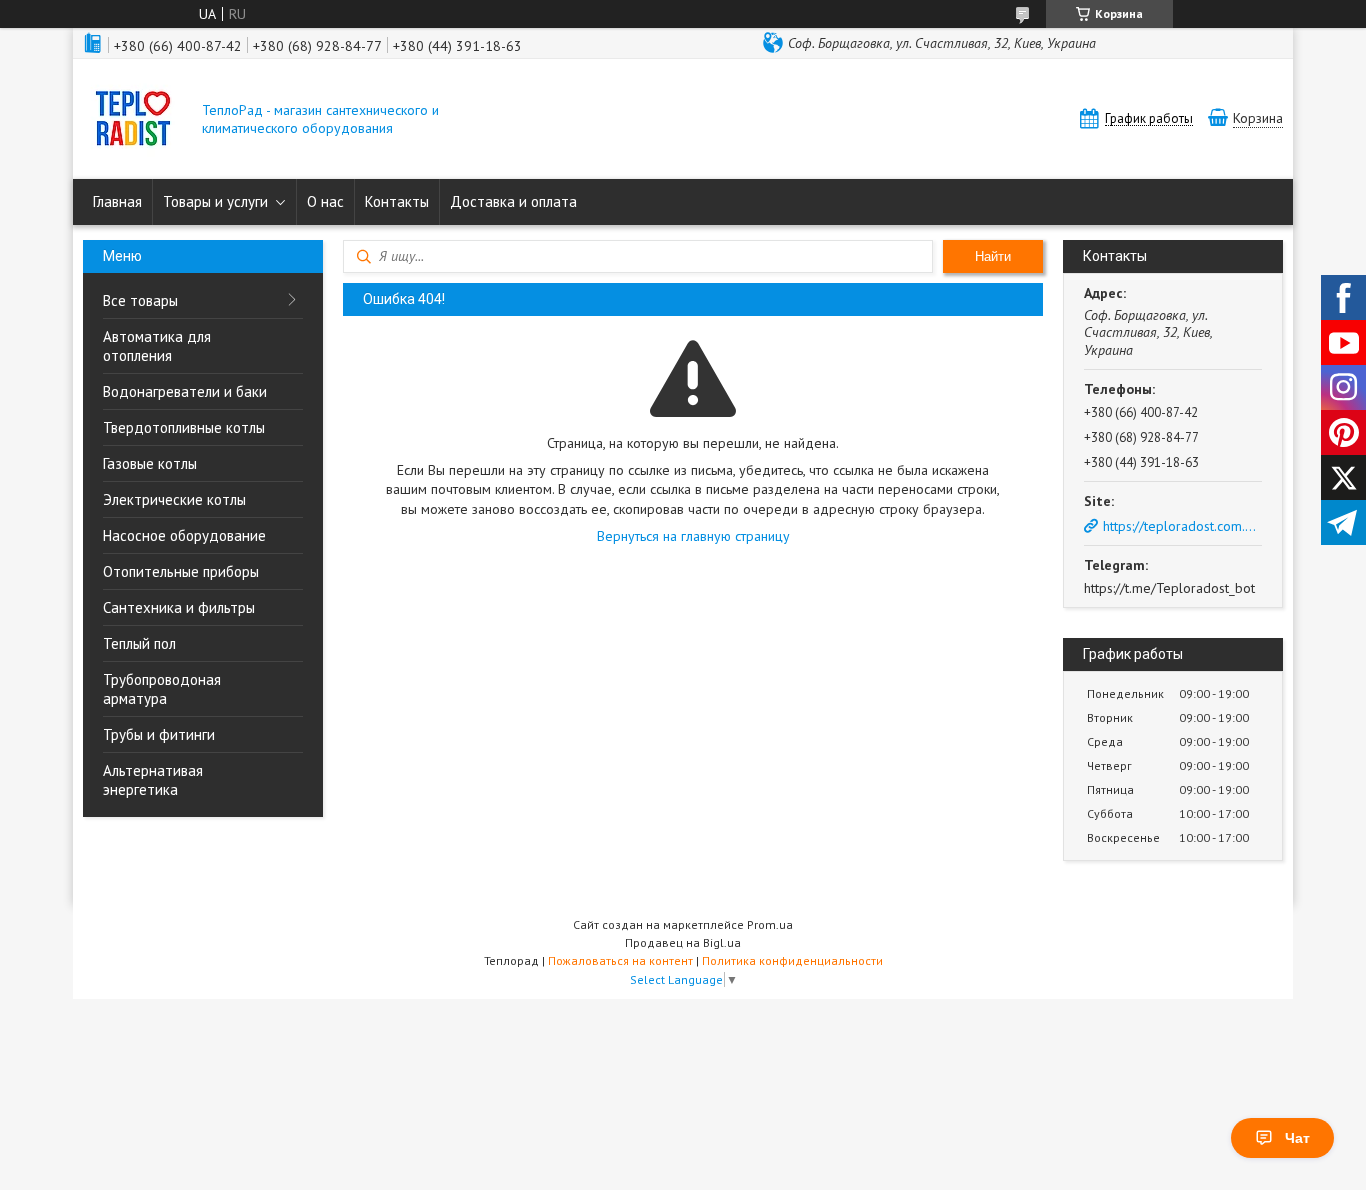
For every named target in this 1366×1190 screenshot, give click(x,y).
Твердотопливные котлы (184, 427)
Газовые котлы (150, 463)
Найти (993, 256)
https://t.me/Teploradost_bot (1169, 588)
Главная (117, 201)
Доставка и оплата (513, 201)
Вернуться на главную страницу (693, 536)
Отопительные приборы (181, 571)
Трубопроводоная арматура (162, 689)
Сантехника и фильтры (179, 607)
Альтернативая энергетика (153, 780)
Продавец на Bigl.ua (683, 942)
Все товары (140, 300)
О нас (325, 201)
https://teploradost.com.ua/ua (1182, 526)
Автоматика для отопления (157, 346)
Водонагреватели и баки (185, 391)
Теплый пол (139, 643)
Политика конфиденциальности (792, 960)
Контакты (397, 201)
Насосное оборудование (184, 535)
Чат (1297, 1138)
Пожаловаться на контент (620, 960)
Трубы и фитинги (159, 734)
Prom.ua (770, 924)
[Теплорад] (133, 120)
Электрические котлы (174, 499)
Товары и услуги (215, 201)
